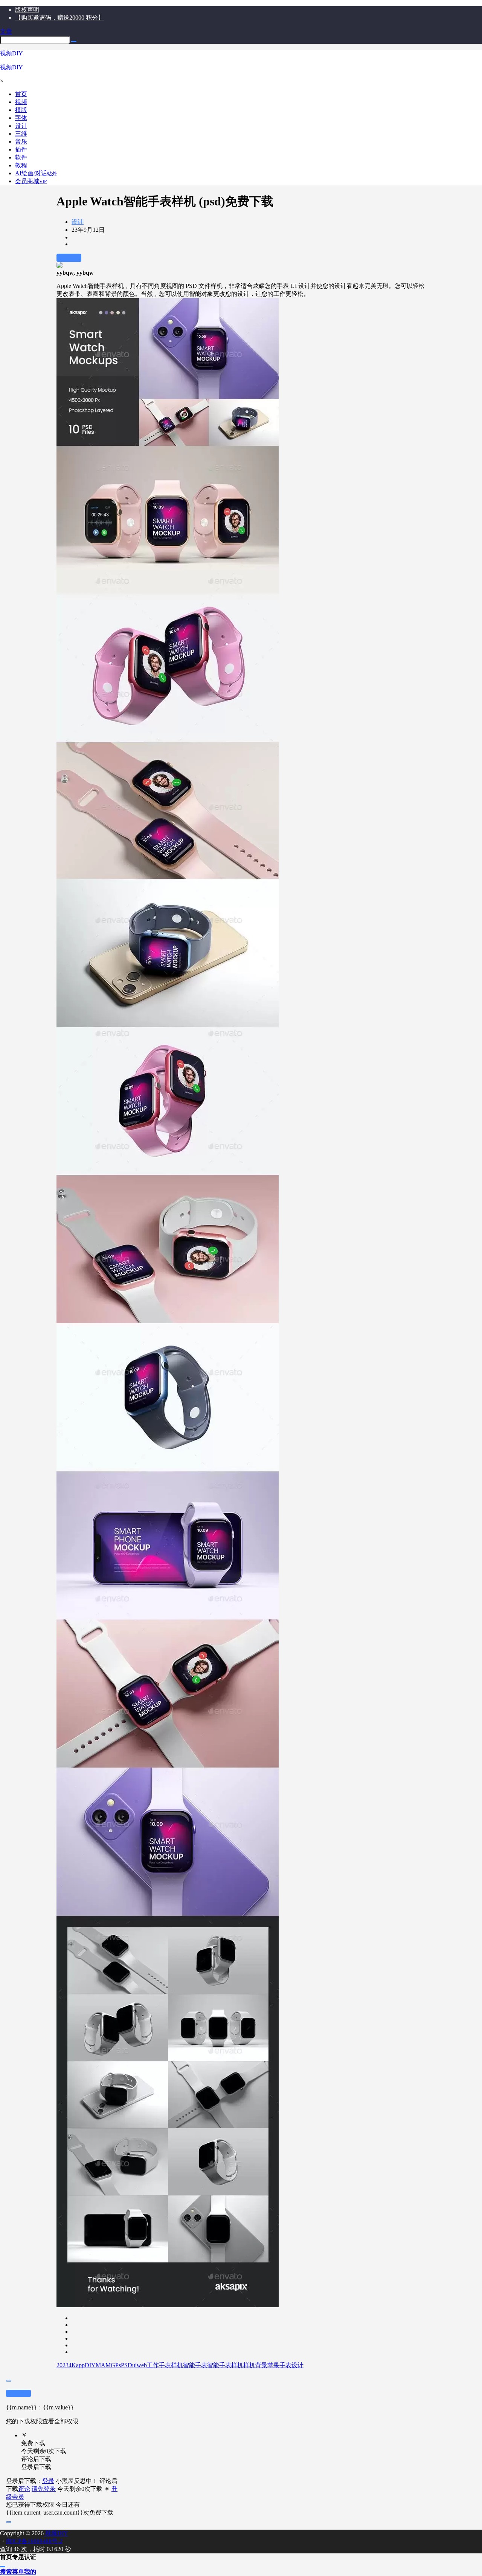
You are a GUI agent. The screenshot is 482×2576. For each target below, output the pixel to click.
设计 (78, 222)
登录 (48, 2481)
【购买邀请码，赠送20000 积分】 (59, 18)
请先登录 (44, 2489)
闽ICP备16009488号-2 (34, 2541)
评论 (24, 2489)
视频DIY (56, 2533)
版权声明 (27, 10)
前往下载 (69, 258)
